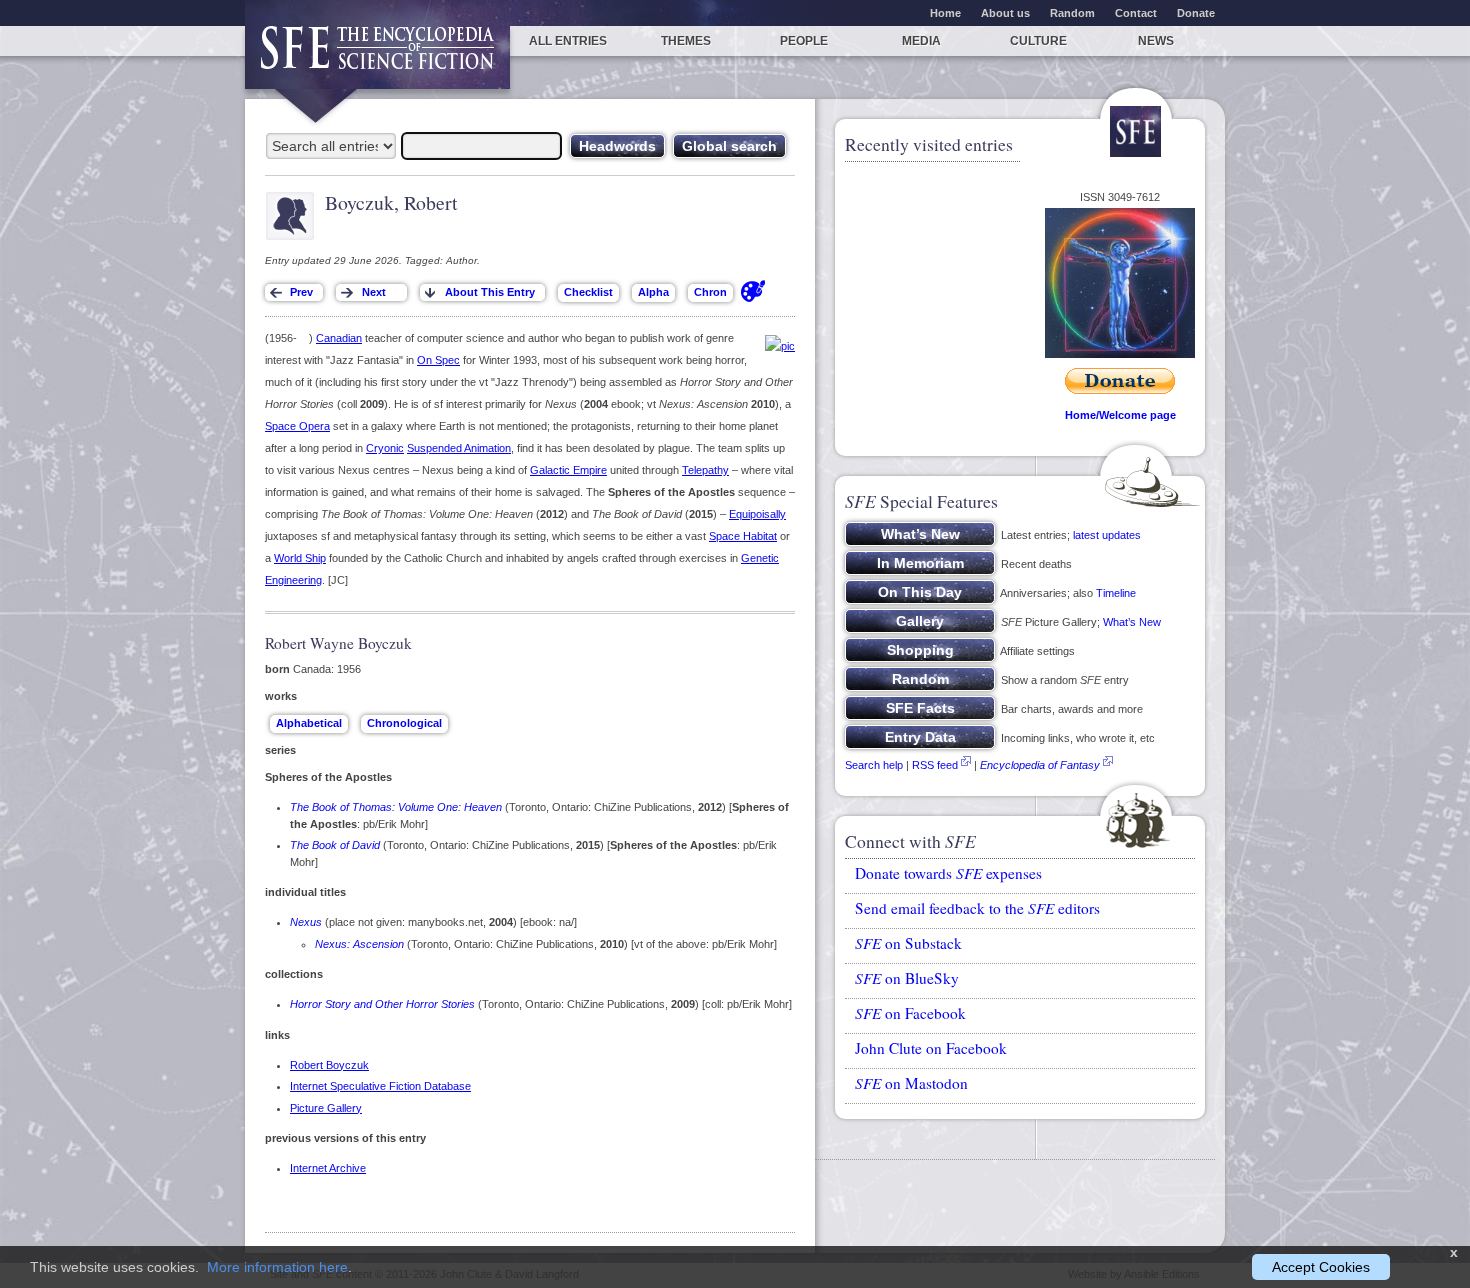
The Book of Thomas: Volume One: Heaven (396, 807)
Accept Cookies (1321, 1267)
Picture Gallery (326, 1108)
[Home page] (377, 57)
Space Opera (297, 426)
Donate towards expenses (948, 873)
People (804, 41)
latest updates (1107, 535)
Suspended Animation (459, 448)
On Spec (438, 360)
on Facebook (910, 1013)
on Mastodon (911, 1083)
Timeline (1116, 593)
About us (1005, 13)
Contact (1136, 13)
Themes (686, 41)
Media (921, 41)
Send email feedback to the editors (977, 908)
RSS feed (935, 765)
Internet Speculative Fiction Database (380, 1086)
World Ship (300, 558)
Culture (1038, 41)
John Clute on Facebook (931, 1048)
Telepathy (705, 470)
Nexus (306, 922)
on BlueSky (907, 978)
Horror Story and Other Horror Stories (382, 1004)
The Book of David (335, 845)
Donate (1196, 13)
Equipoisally (757, 514)
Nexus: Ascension (359, 944)
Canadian (339, 338)
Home (945, 13)
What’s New (1132, 622)
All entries (568, 41)
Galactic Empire (568, 470)
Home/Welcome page (1120, 415)
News (1156, 41)
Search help (874, 765)
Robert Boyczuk (329, 1065)
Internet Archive (328, 1168)
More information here (277, 1267)
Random (1072, 13)
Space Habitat (743, 536)
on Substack (908, 943)
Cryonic (385, 448)
